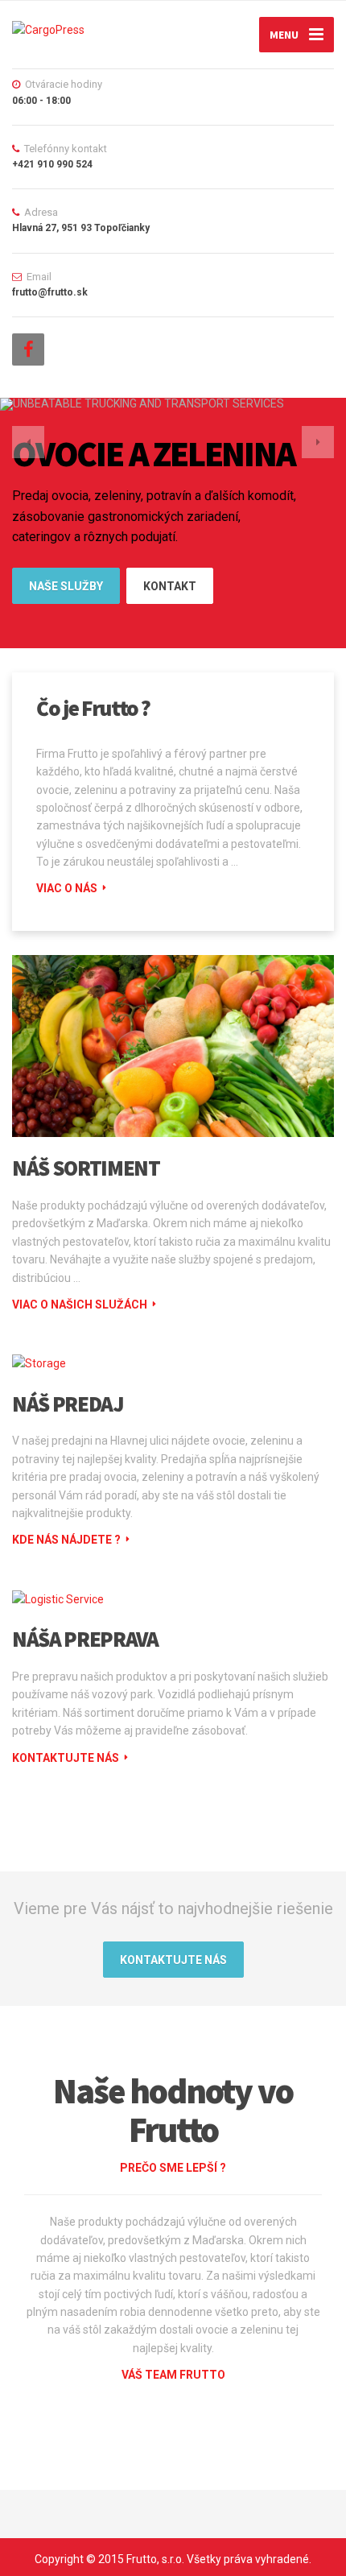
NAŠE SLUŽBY (66, 586)
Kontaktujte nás (66, 1758)
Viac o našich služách (80, 1305)
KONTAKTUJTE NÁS (173, 1960)
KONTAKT (170, 586)
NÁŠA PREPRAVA (85, 1639)
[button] (28, 442)
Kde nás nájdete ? (66, 1540)
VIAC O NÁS (67, 888)
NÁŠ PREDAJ (68, 1404)
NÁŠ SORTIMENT (86, 1168)
